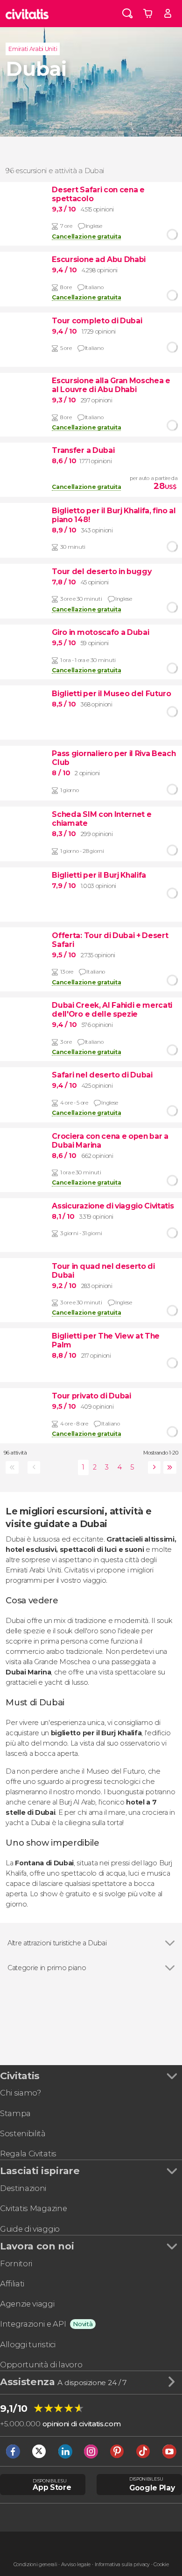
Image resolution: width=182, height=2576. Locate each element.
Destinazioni (23, 2188)
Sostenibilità (23, 2133)
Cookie (161, 2565)
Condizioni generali (35, 2565)
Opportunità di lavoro (41, 2365)
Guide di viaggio (30, 2229)
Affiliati (12, 2284)
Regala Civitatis (28, 2154)
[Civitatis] (27, 14)
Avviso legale (76, 2565)
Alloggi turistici (28, 2344)
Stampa (15, 2113)
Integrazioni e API (33, 2324)
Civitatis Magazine (33, 2208)
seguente (153, 1467)
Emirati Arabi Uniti (33, 49)
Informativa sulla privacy (122, 2565)
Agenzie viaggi (27, 2304)
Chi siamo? (21, 2093)
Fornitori (16, 2263)
